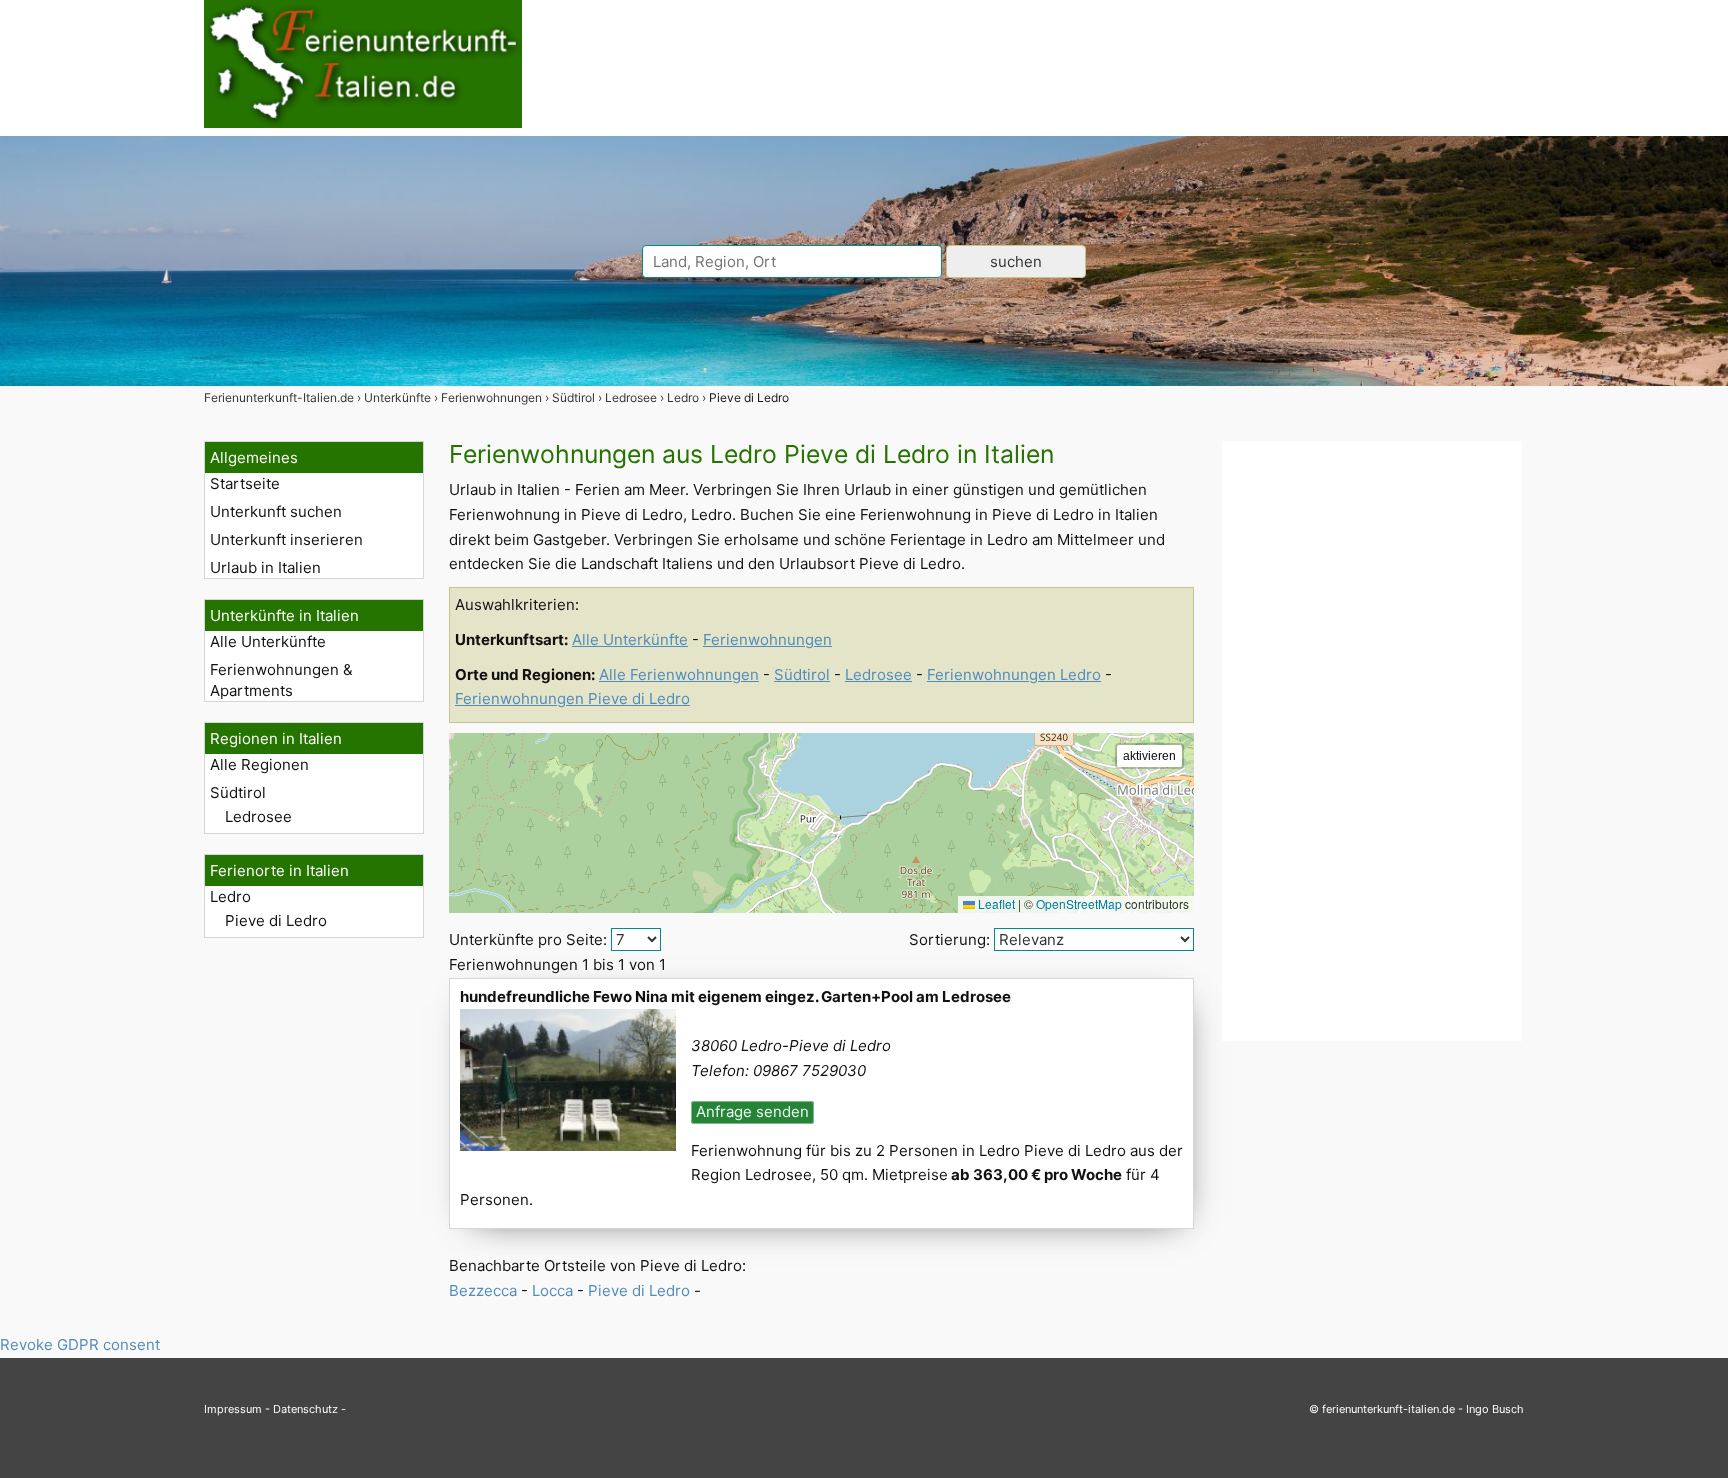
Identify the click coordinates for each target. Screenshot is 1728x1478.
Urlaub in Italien (265, 567)
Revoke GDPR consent (80, 1344)
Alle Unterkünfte (268, 641)
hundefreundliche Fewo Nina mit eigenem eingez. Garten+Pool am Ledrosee (735, 996)
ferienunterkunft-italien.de (1388, 1409)
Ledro (230, 896)
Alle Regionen (259, 764)
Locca (552, 1290)
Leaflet (995, 903)
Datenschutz (305, 1409)
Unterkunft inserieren (286, 539)
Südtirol (238, 792)
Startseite (245, 483)
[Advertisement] (1372, 741)
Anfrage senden (752, 1111)
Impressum (233, 1409)
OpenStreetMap (1079, 903)
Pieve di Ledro (276, 920)
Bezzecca (483, 1290)
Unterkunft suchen (276, 511)
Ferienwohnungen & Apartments (281, 680)
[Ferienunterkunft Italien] (363, 122)
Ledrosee (258, 816)
